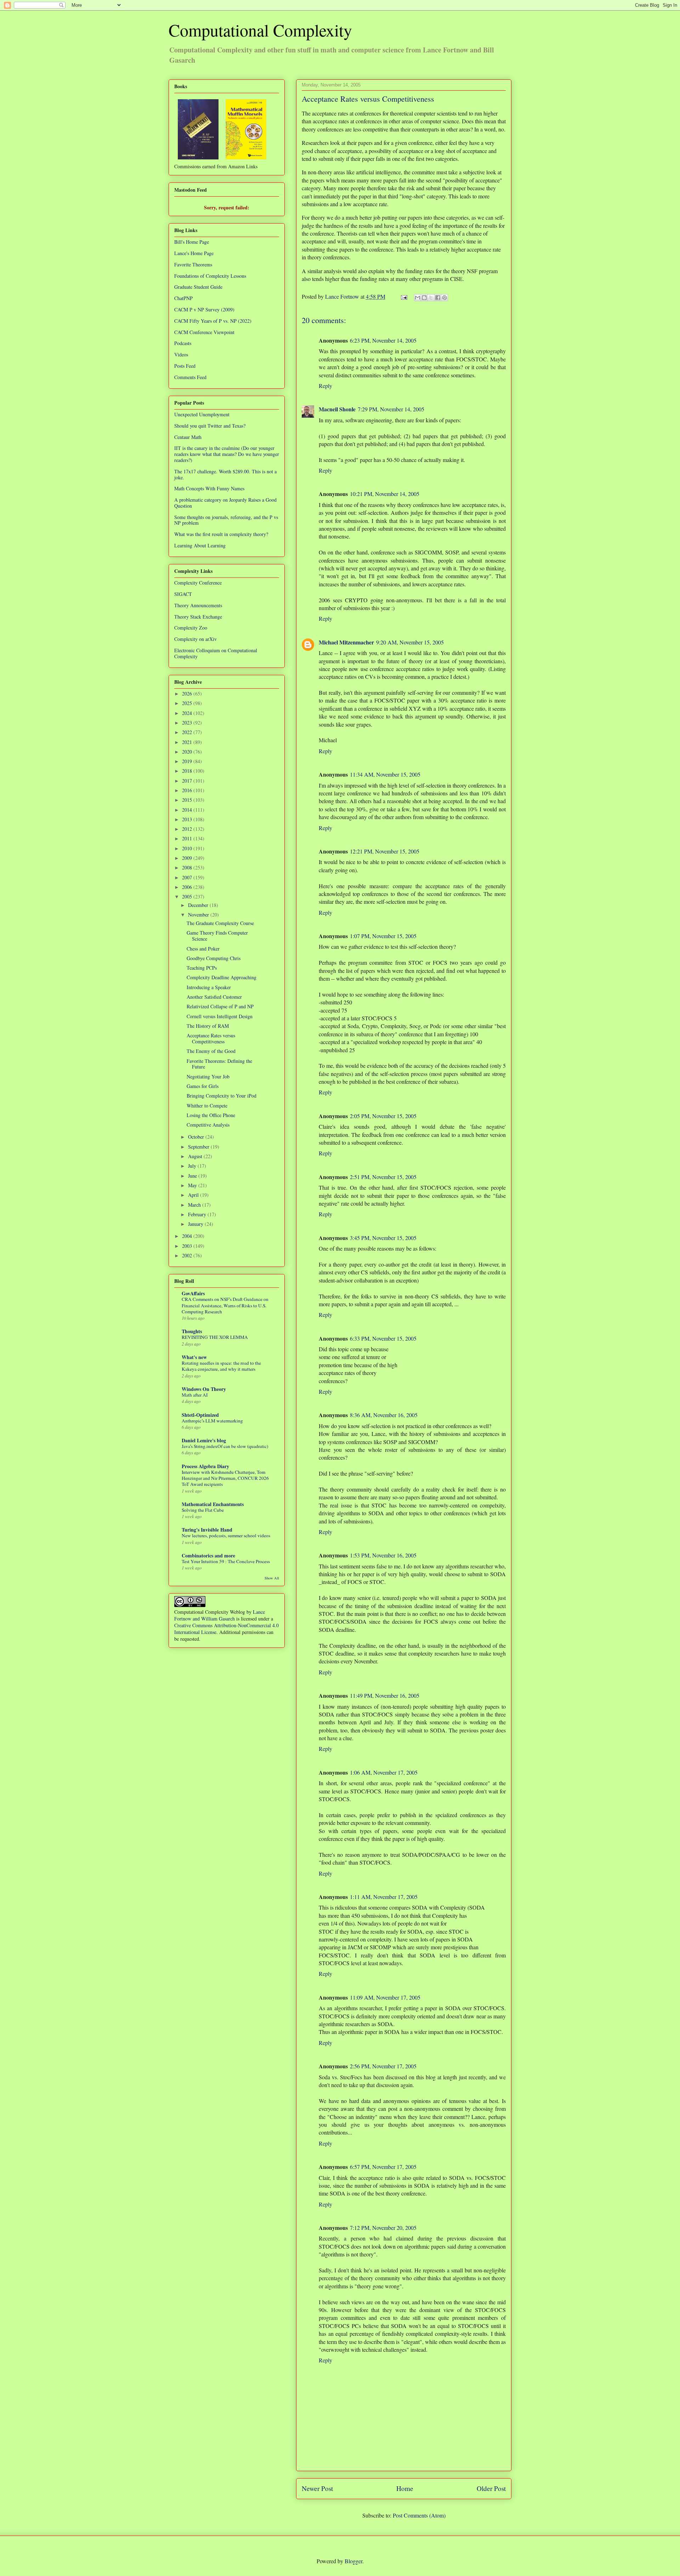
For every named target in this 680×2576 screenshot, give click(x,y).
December (199, 905)
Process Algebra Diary (205, 1466)
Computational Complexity (260, 30)
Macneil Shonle (337, 409)
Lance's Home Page (194, 253)
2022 (188, 732)
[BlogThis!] (424, 298)
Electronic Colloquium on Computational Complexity (216, 653)
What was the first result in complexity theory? (221, 534)
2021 (188, 742)
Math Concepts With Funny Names (209, 488)
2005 (188, 897)
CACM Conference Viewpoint (204, 332)
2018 (188, 771)
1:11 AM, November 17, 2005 (384, 1897)
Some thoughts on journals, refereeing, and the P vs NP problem (226, 520)
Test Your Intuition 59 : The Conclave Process (226, 1561)
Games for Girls (203, 1086)
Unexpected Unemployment (202, 414)
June (193, 1176)
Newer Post (317, 2488)
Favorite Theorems (193, 264)
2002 (188, 1255)
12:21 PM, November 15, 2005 (385, 851)
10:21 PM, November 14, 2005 (385, 494)
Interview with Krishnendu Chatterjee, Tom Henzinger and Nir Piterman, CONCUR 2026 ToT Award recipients (225, 1478)
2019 (188, 761)
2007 (188, 877)
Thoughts (192, 1331)
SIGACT (183, 594)
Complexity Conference (198, 583)
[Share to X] (431, 298)
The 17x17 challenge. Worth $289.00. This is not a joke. (225, 474)
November (199, 915)
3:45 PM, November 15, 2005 (383, 1238)
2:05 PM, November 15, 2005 (383, 1116)
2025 (188, 703)
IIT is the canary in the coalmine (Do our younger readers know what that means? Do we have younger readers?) (227, 454)
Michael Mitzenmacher (346, 642)
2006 (188, 887)
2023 (188, 723)
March (195, 1205)
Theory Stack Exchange (198, 617)
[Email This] (418, 298)
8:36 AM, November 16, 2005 (384, 1415)
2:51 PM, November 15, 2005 (383, 1177)
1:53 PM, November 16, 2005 (383, 1555)
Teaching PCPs (202, 968)
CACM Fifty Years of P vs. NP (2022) (213, 321)
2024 (188, 713)
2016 (188, 790)
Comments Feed (190, 377)
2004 (188, 1236)
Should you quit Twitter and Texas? (210, 426)
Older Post (491, 2488)
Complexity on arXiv (195, 639)
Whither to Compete (207, 1106)
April (194, 1195)
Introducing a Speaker (209, 987)
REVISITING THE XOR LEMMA (215, 1337)
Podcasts (183, 343)
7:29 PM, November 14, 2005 (391, 409)
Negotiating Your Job (208, 1076)
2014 (188, 810)
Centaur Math (188, 437)
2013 (188, 819)
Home (405, 2488)
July (193, 1166)
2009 (188, 858)
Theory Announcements (198, 605)
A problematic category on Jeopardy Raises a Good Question (225, 503)
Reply (325, 386)
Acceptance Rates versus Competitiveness (211, 1038)
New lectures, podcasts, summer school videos (226, 1535)
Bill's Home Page (192, 242)
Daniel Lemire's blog (204, 1440)
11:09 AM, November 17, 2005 (385, 1997)
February (198, 1214)
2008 (188, 867)
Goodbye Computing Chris (214, 958)
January (196, 1224)
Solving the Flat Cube (203, 1510)
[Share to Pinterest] (444, 298)
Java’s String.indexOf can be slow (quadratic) (225, 1446)
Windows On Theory (204, 1389)
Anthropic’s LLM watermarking (212, 1421)
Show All (272, 1578)
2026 (188, 694)
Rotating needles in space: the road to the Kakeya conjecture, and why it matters (221, 1366)
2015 (188, 800)
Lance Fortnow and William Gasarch (220, 1615)
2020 (188, 752)
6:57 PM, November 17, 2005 (383, 2167)
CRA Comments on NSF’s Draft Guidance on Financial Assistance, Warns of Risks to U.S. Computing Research (225, 1305)
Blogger (353, 2561)
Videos (181, 354)
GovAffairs (193, 1293)
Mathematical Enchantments (213, 1504)
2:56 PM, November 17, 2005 (383, 2066)
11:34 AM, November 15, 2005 (385, 774)
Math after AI (195, 1395)
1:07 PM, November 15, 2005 (383, 936)
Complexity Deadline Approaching (222, 977)
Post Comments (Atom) (419, 2515)
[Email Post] (403, 296)
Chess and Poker (203, 949)
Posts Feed (185, 366)
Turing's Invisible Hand (207, 1530)
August (196, 1156)
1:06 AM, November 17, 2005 (384, 1772)
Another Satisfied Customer (214, 997)
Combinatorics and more (208, 1555)
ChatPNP (183, 298)
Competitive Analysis (208, 1125)
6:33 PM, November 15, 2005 (383, 1338)
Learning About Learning (200, 545)
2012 (188, 829)
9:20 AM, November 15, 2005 (410, 642)
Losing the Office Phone (211, 1115)
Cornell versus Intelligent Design (220, 1016)
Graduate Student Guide (198, 287)
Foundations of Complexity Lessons (210, 276)
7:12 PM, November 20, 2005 (383, 2228)
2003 (188, 1246)
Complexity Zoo (191, 628)
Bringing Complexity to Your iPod (222, 1096)
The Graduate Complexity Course (220, 923)
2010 (188, 848)
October (197, 1137)
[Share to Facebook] (438, 298)
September (199, 1147)
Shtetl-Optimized (200, 1415)
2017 (188, 781)
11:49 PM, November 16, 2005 (385, 1695)
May (193, 1185)
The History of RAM (208, 1026)
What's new (194, 1357)
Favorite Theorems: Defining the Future (219, 1064)
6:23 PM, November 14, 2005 (383, 340)
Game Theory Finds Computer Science (217, 936)
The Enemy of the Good (211, 1051)
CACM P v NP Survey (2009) (204, 309)
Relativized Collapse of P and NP (220, 1006)
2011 (188, 838)
